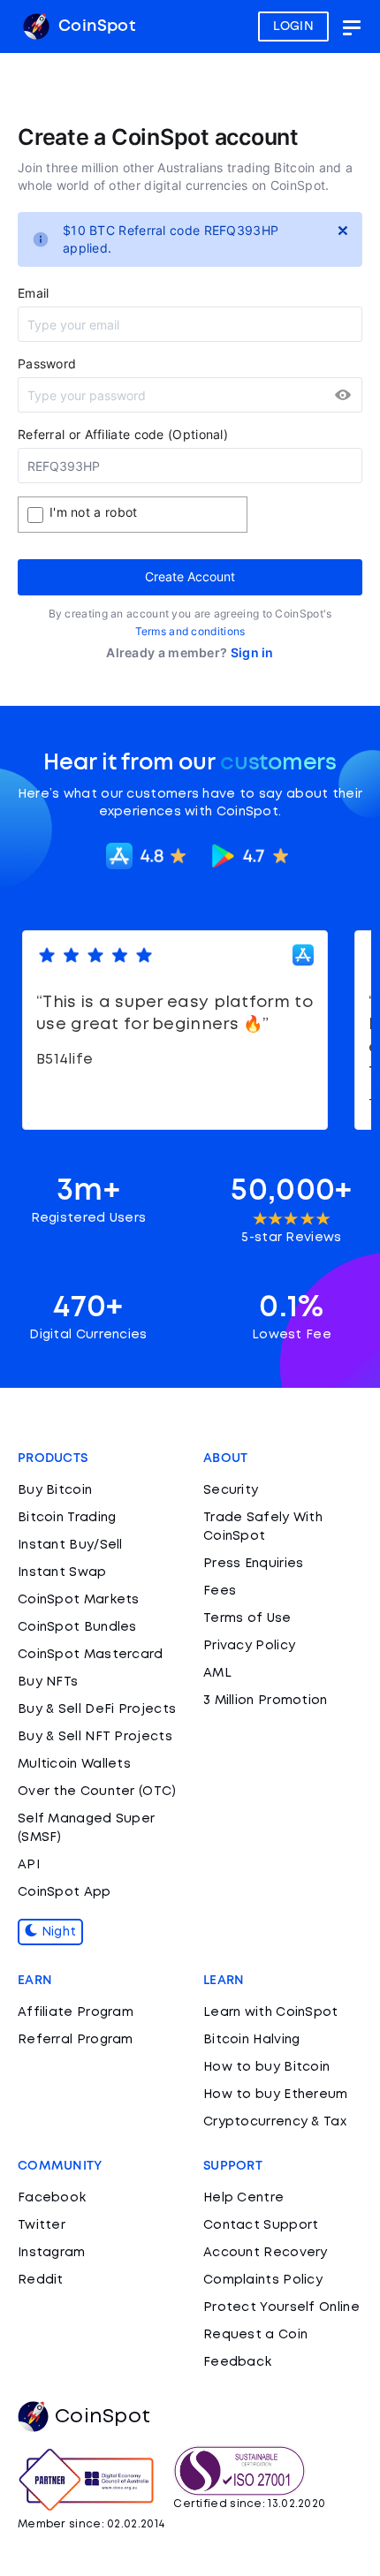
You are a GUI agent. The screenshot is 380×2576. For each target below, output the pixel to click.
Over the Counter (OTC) (97, 1792)
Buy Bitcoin (55, 1490)
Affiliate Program (76, 2012)
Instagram (52, 2253)
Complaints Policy (263, 2280)
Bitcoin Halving (252, 2040)
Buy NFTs (48, 1682)
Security (231, 1490)
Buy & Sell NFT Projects (95, 1737)
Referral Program (76, 2040)
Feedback (237, 2362)
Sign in (252, 652)
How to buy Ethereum (276, 2095)
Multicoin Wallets (74, 1764)
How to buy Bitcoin (266, 2067)
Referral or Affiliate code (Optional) (123, 434)
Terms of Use (247, 1618)
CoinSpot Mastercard (91, 1655)
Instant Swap (62, 1572)
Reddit (41, 2280)
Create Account (190, 576)
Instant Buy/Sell (70, 1545)
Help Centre (243, 2198)
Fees (220, 1591)
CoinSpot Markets (79, 1600)
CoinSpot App (65, 1892)
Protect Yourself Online (281, 2307)
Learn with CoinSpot (271, 2012)
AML (217, 1673)
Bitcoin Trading (67, 1518)
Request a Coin (255, 2335)
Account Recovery (266, 2253)
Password (47, 364)
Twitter (42, 2225)
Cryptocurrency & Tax (275, 2122)
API (29, 1865)
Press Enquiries (254, 1564)
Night (57, 1932)
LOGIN (294, 27)
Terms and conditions (190, 631)
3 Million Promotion (266, 1701)
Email (34, 293)
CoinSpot (95, 27)
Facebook (52, 2198)
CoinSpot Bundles (77, 1627)
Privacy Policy (249, 1646)
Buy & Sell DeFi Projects (97, 1709)
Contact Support (261, 2225)
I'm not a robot (94, 512)
